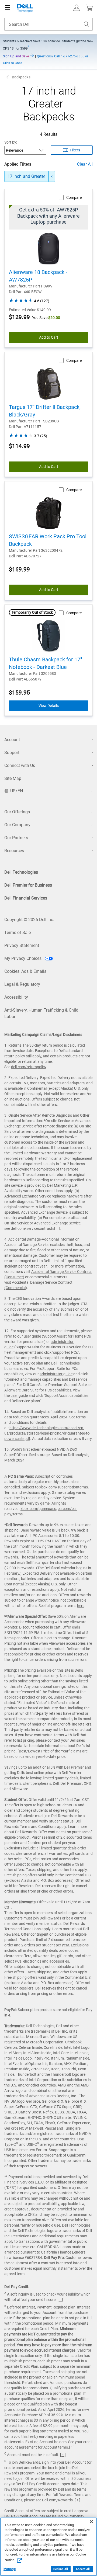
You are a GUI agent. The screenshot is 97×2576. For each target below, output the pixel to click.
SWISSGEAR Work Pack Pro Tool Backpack (48, 540)
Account (12, 740)
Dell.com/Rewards (57, 2500)
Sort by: (11, 142)
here (81, 1606)
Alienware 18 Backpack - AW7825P (38, 276)
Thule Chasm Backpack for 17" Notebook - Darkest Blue (45, 663)
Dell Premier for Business (28, 885)
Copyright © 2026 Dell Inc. (29, 920)
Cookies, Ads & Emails (25, 971)
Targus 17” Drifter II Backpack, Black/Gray (45, 411)
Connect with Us (20, 765)
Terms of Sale (18, 933)
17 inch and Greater (26, 176)
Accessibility (16, 997)
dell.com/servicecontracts (32, 1228)
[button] (77, 8)
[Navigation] (8, 8)
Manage (10, 2569)
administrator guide (56, 1374)
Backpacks (21, 77)
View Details (49, 706)
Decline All (61, 2569)
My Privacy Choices (23, 958)
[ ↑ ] (57, 1228)
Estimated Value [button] (22, 310)
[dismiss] (52, 176)
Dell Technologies (21, 872)
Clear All (85, 164)
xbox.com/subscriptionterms (64, 1487)
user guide (32, 1336)
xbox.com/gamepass (38, 1509)
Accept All (83, 2569)
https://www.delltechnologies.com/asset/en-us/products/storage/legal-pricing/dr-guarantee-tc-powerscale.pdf (47, 1433)
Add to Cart (49, 337)
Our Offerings (17, 812)
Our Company (17, 825)
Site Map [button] (13, 778)
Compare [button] (74, 197)
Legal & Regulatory (22, 984)
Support (12, 753)
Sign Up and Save (16, 56)
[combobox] (48, 24)
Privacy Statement (22, 945)
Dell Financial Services (26, 898)
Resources (14, 851)
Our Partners (16, 838)
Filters (75, 150)
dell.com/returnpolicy (29, 1067)
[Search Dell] (86, 24)
